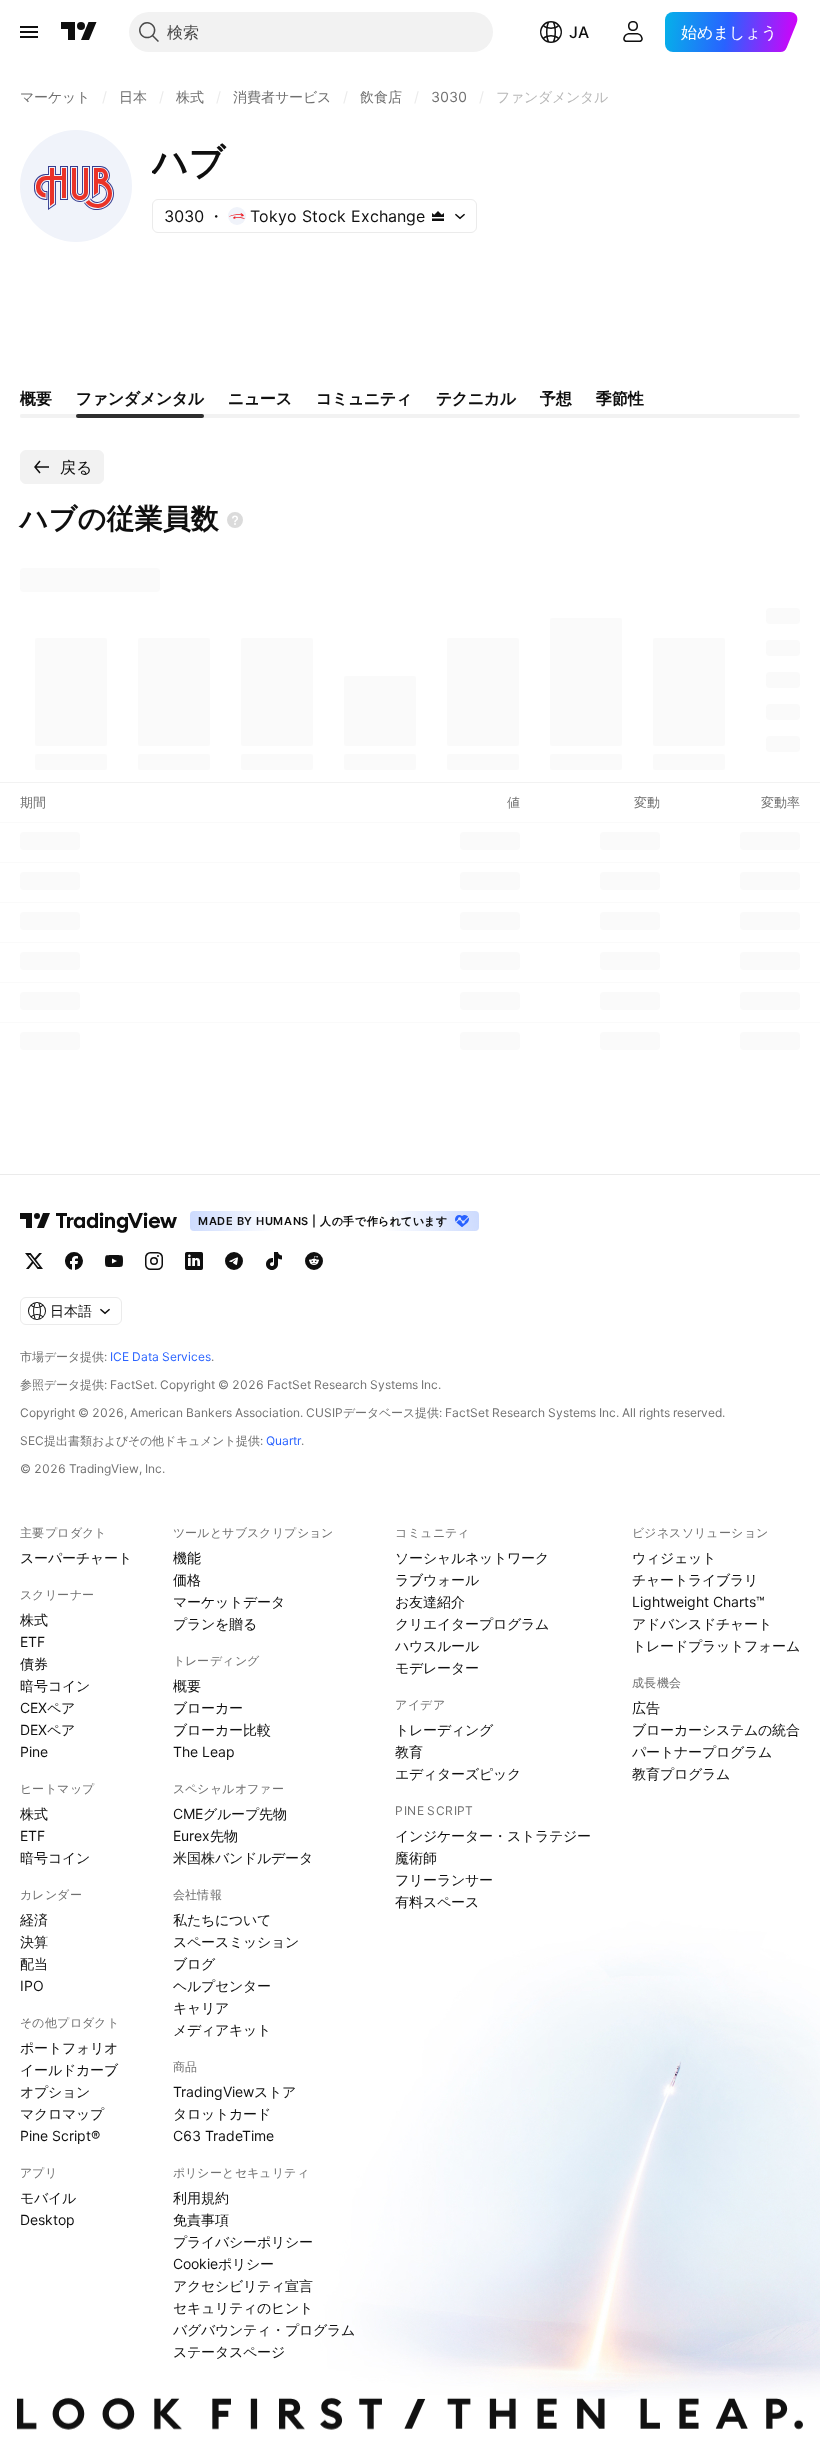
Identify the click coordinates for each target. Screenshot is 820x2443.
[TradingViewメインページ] (99, 1221)
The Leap (204, 1751)
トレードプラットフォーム (716, 1645)
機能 (187, 1557)
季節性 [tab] (620, 398)
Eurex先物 (205, 1835)
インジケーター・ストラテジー (493, 1835)
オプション (55, 2091)
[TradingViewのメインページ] (79, 32)
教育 (409, 1751)
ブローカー (208, 1707)
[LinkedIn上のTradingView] (194, 1261)
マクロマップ (62, 2113)
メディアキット (222, 2029)
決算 (34, 1941)
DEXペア (47, 1729)
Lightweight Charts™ (698, 1601)
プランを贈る (215, 1623)
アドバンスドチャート (702, 1623)
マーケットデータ (229, 1601)
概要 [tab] (36, 398)
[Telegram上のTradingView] (234, 1261)
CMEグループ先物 (230, 1813)
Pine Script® (60, 2135)
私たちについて (222, 1919)
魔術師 (416, 1857)
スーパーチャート (76, 1557)
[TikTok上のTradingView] (274, 1261)
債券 (34, 1663)
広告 (646, 1707)
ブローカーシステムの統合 (716, 1729)
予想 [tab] (556, 398)
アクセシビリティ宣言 (243, 2285)
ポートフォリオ (69, 2047)
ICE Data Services (160, 1356)
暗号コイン (55, 1685)
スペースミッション (236, 1941)
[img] (438, 216)
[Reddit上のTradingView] (314, 1261)
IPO (32, 1985)
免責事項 (201, 2219)
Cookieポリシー (223, 2263)
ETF (32, 1641)
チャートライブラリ (695, 1579)
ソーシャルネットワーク (472, 1557)
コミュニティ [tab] (364, 398)
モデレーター (437, 1667)
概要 (187, 1685)
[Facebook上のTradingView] (74, 1261)
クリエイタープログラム (472, 1623)
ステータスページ (229, 2351)
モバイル (48, 2197)
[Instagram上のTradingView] (154, 1261)
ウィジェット (674, 1557)
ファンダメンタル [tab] (140, 398)
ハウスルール (437, 1645)
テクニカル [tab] (476, 398)
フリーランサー (444, 1879)
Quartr (283, 1440)
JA (579, 32)
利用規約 (201, 2197)
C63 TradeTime (223, 2135)
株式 (34, 1619)
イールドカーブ (69, 2069)
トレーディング (444, 1729)
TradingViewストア (234, 2091)
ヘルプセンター (222, 1985)
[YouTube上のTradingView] (114, 1261)
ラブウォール (437, 1579)
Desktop (47, 2219)
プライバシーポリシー (243, 2241)
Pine (34, 1751)
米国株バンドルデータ (243, 1857)
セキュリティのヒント (243, 2307)
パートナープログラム (702, 1751)
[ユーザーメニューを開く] (633, 32)
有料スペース (437, 1901)
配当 (34, 1963)
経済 (34, 1919)
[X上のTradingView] (34, 1261)
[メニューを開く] (29, 32)
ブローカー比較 (222, 1729)
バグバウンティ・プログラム (264, 2329)
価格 (187, 1579)
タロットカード (222, 2113)
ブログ (194, 1963)
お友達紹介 (430, 1601)
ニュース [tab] (260, 398)
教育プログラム (681, 1773)
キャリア (201, 2007)
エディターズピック (458, 1773)
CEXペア (47, 1707)
